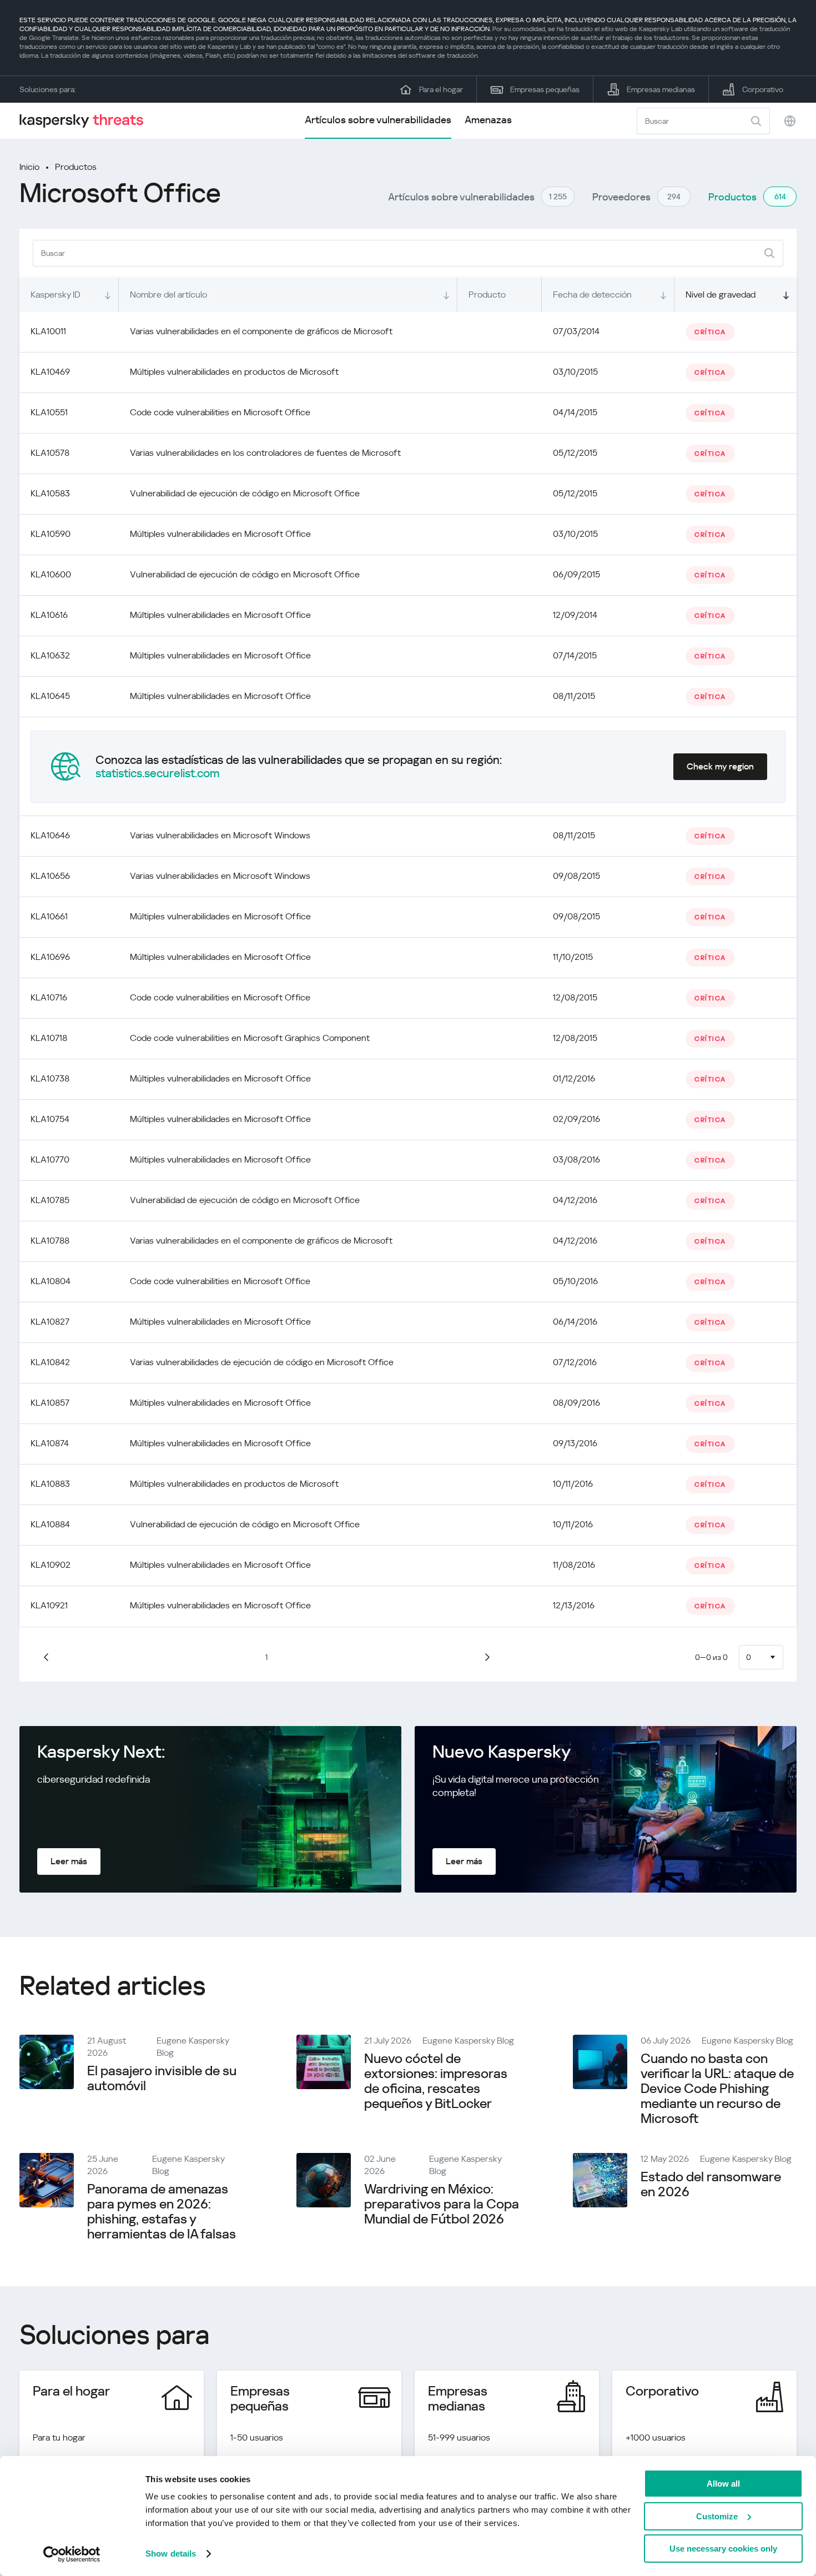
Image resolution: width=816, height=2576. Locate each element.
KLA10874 (50, 1443)
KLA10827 (50, 1322)
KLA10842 (50, 1362)
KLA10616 (49, 615)
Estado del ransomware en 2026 (711, 2184)
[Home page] (86, 121)
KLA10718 (49, 1038)
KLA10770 (50, 1159)
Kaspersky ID (56, 295)
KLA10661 (49, 916)
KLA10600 (51, 574)
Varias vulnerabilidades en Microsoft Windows (220, 835)
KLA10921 (49, 1605)
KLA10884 (50, 1524)
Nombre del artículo (168, 295)
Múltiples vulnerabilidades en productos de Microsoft (234, 372)
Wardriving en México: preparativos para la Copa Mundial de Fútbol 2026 (442, 2204)
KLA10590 (51, 534)
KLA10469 (50, 372)
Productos (76, 167)
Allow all (723, 2484)
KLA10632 (50, 655)
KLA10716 (49, 997)
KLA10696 (50, 957)
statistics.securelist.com (158, 773)
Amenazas (488, 120)
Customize (717, 2516)
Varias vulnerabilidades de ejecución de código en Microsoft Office (262, 1362)
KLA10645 (50, 696)
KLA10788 (50, 1241)
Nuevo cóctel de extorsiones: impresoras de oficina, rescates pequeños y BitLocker (436, 2081)
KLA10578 (50, 453)
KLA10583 (50, 493)
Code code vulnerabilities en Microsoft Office (220, 412)
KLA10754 (50, 1119)
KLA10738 (50, 1078)
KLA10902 (51, 1565)
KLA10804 (51, 1281)
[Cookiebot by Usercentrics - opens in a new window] (72, 2554)
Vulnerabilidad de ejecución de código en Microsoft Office (245, 493)
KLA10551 (49, 412)
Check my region (720, 766)
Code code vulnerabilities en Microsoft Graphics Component (250, 1038)
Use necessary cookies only (723, 2549)
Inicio (29, 167)
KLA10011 (48, 331)
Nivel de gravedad (721, 295)
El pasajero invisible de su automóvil (162, 2078)
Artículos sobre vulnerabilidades (378, 120)
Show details (171, 2554)
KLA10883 (50, 1484)
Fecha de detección (592, 295)
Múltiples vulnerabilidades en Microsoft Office (220, 534)
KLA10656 (50, 876)
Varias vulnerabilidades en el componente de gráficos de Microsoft (261, 331)
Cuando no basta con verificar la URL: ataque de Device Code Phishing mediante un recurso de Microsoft (717, 2089)
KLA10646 (50, 835)
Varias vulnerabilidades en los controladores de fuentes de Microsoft (265, 453)
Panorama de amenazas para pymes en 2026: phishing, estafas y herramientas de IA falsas (162, 2212)
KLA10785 (50, 1200)
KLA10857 (50, 1403)
